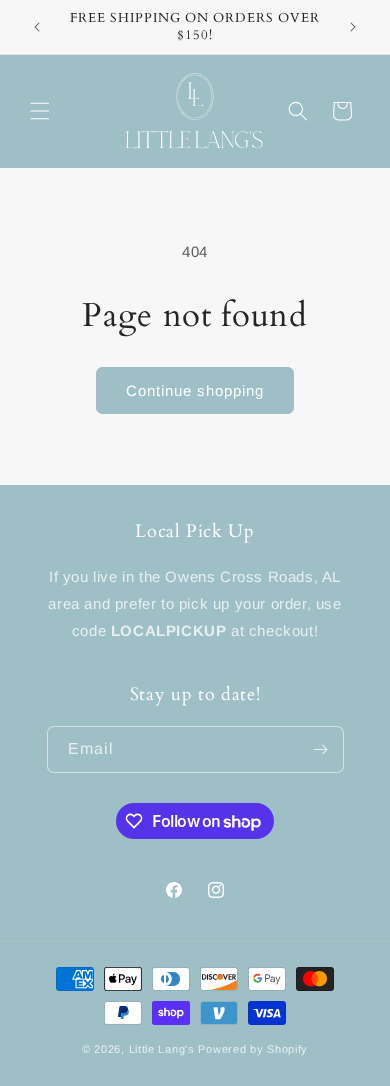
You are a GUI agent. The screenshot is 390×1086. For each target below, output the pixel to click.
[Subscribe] (321, 749)
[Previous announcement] (37, 27)
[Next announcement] (353, 27)
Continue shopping (195, 390)
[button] (40, 111)
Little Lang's (162, 1049)
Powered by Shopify (253, 1049)
